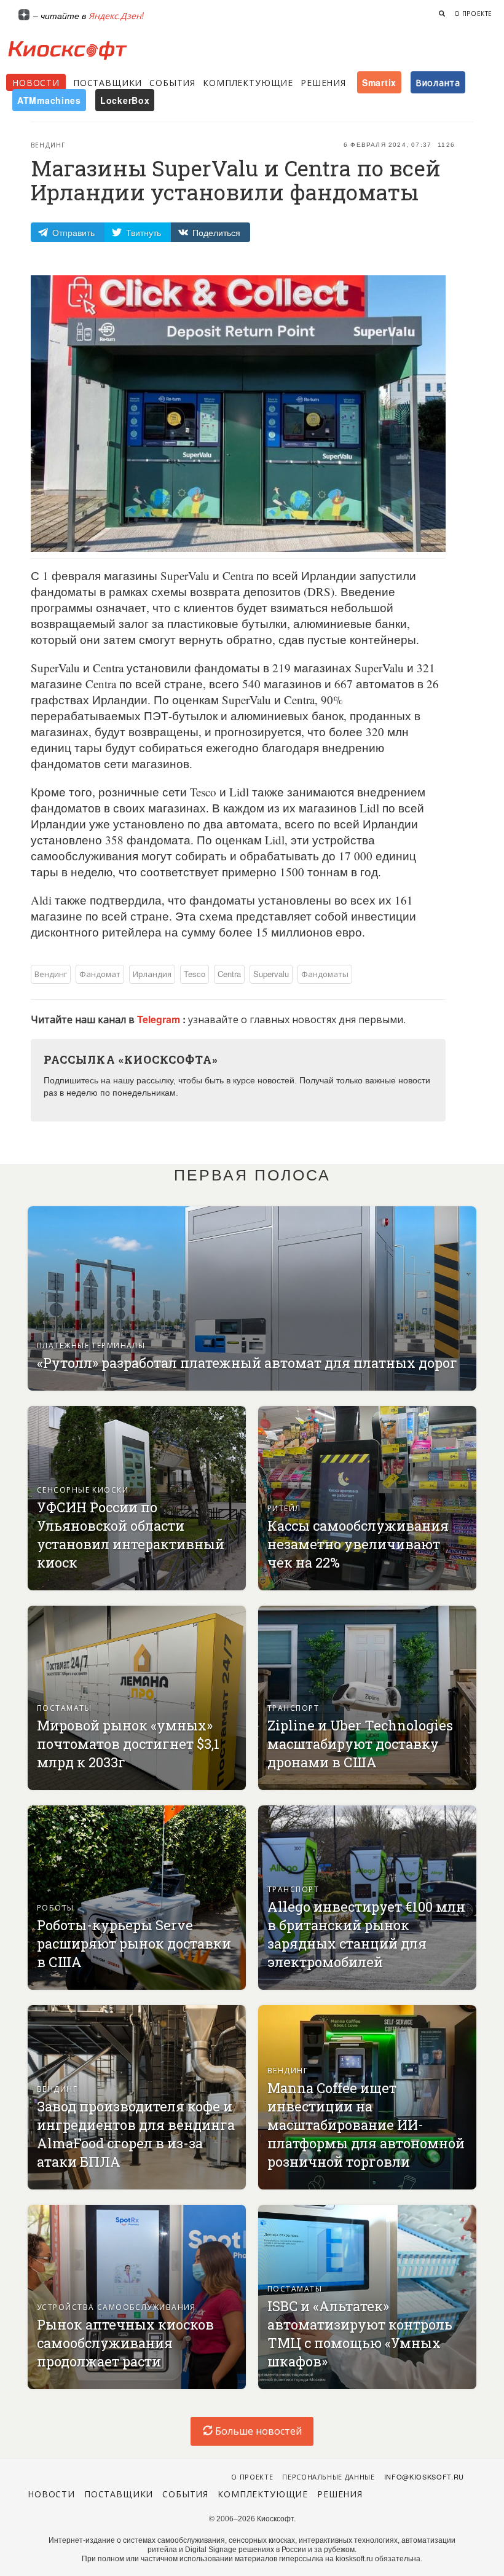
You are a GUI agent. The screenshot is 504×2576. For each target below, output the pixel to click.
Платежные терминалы (91, 1345)
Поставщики (108, 82)
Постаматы (64, 1707)
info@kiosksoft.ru (424, 2476)
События (172, 82)
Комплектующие (248, 82)
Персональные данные (329, 2476)
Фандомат (100, 974)
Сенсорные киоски (83, 1489)
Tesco (195, 974)
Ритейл (284, 1508)
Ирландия (152, 974)
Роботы (56, 1907)
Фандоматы (325, 974)
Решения (323, 82)
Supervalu (271, 974)
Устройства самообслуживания (116, 2307)
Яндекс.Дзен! (116, 15)
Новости (36, 82)
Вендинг (48, 145)
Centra (229, 974)
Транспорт (293, 1707)
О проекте (473, 14)
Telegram (160, 1019)
